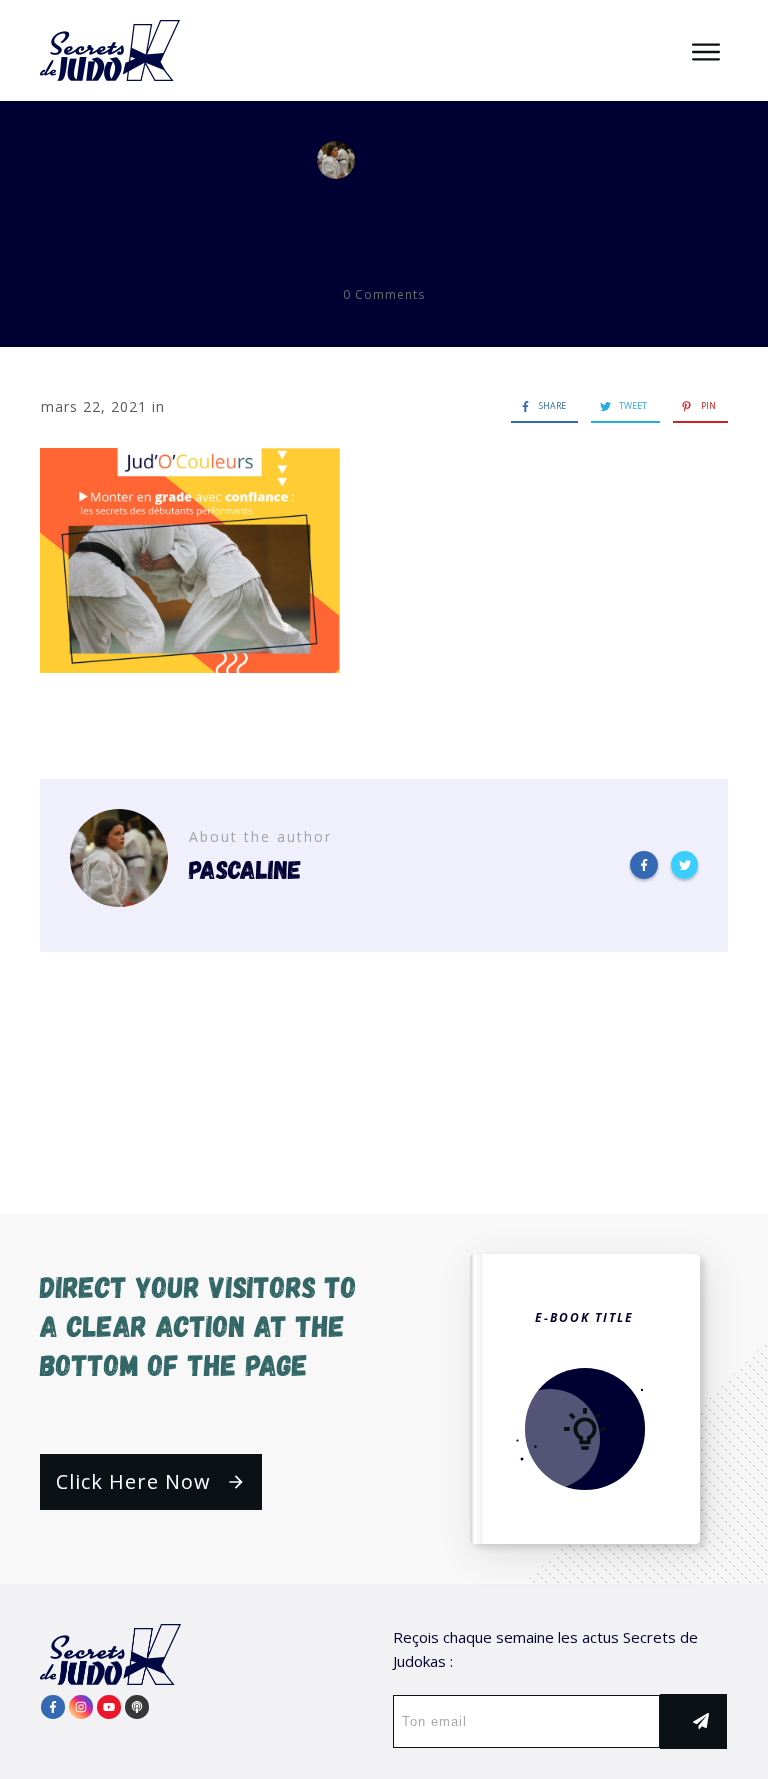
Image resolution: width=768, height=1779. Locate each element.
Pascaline (432, 160)
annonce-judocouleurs (384, 214)
